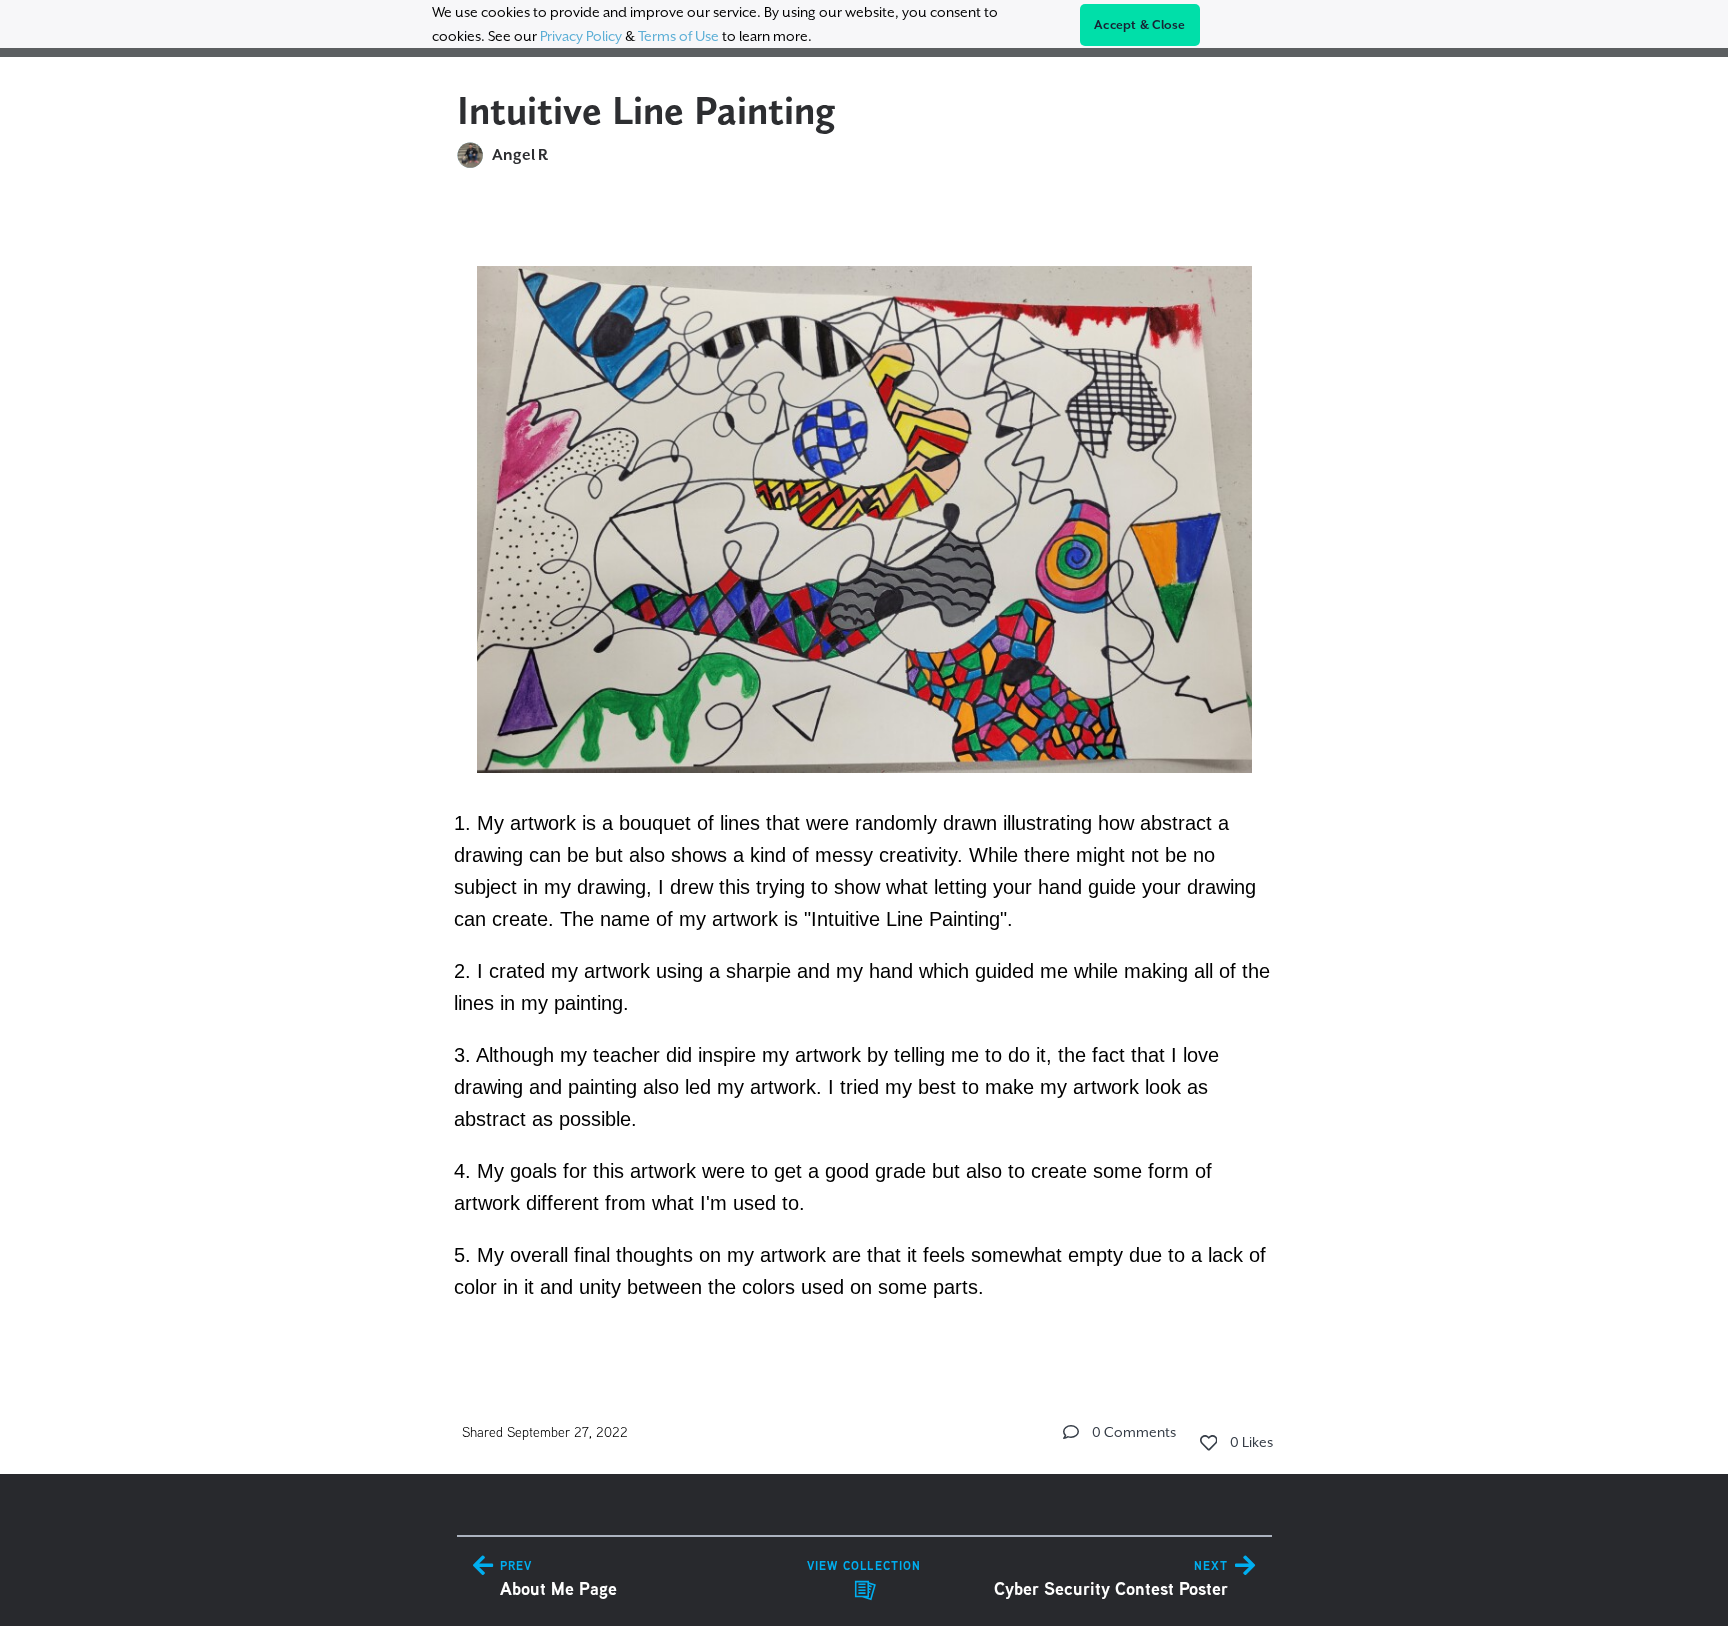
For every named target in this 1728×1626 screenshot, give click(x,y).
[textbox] (864, 772)
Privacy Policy (581, 36)
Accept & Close (1140, 25)
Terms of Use (678, 36)
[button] (1071, 1432)
